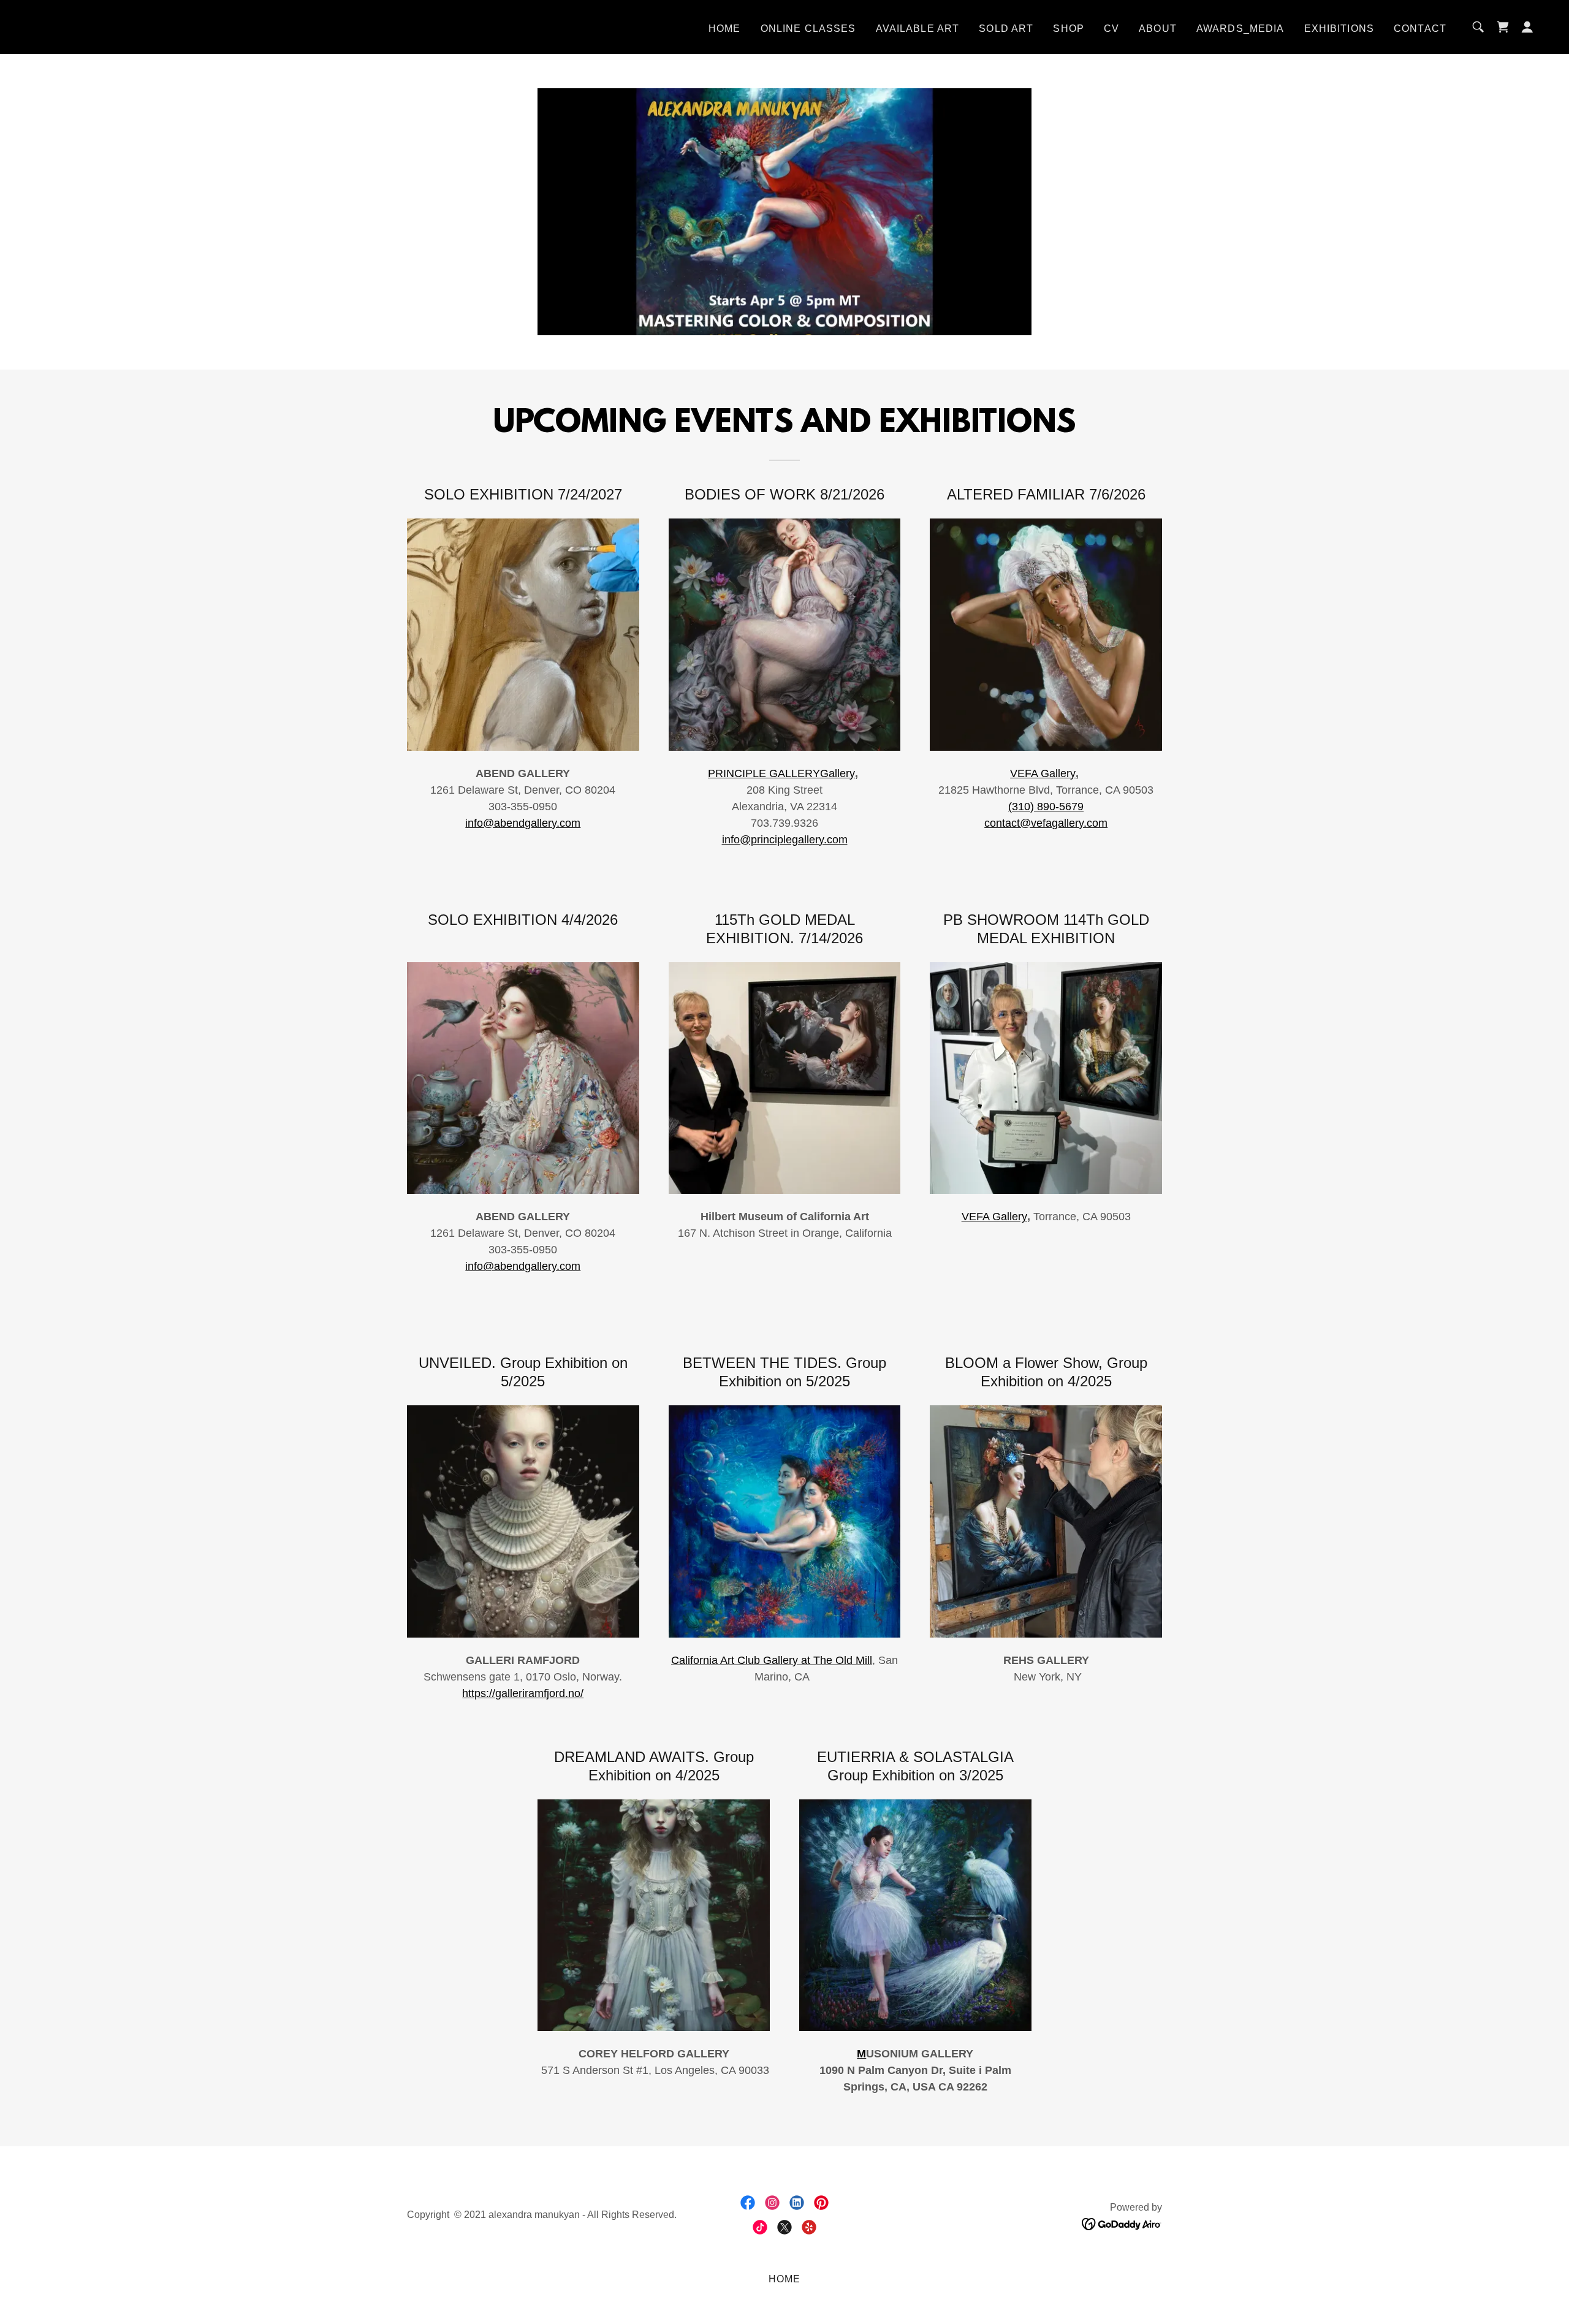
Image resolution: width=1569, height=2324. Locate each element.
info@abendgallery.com (523, 823)
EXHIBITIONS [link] (1339, 28)
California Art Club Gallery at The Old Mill (772, 1660)
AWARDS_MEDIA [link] (1240, 28)
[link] (1503, 27)
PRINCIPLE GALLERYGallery (781, 773)
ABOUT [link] (1158, 28)
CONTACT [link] (1420, 28)
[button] (1527, 27)
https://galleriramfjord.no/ (523, 1693)
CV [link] (1111, 28)
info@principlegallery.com (785, 840)
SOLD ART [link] (1006, 28)
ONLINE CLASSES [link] (808, 28)
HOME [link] (725, 28)
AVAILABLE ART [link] (918, 28)
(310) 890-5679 (1046, 807)
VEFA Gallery (1043, 773)
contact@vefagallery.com (1046, 823)
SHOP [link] (1069, 28)
